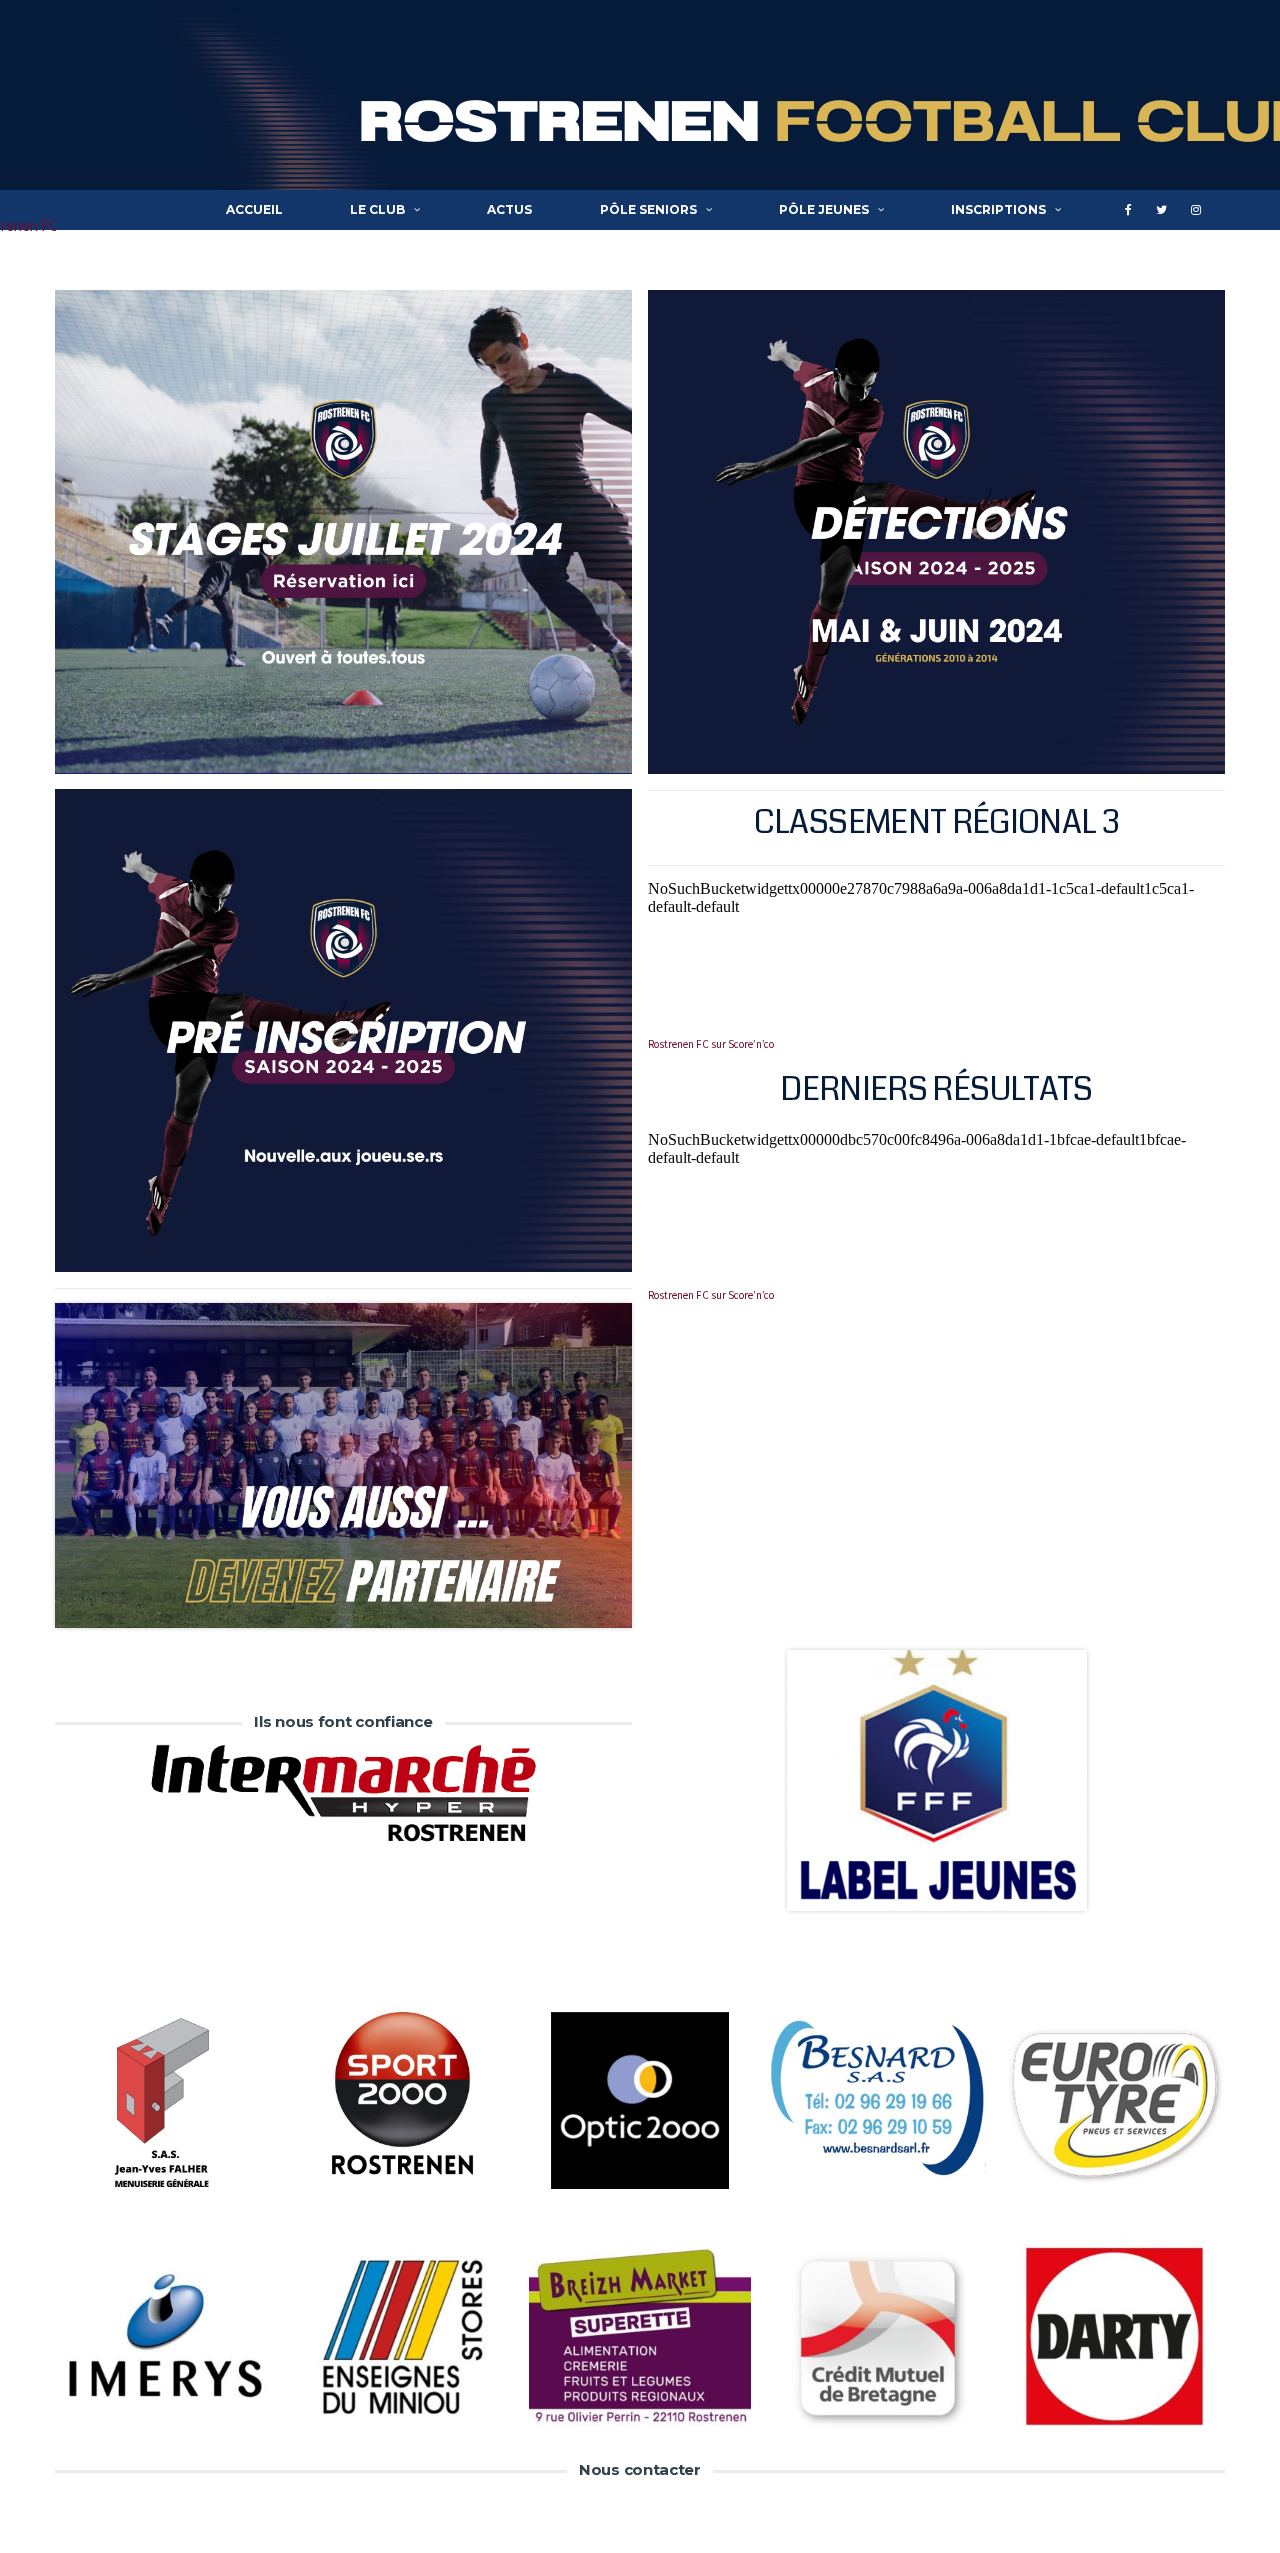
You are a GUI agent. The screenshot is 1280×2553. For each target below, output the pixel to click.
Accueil (254, 209)
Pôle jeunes (824, 209)
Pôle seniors (648, 209)
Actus (509, 209)
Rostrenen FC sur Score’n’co (711, 1044)
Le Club (377, 209)
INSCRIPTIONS (998, 209)
